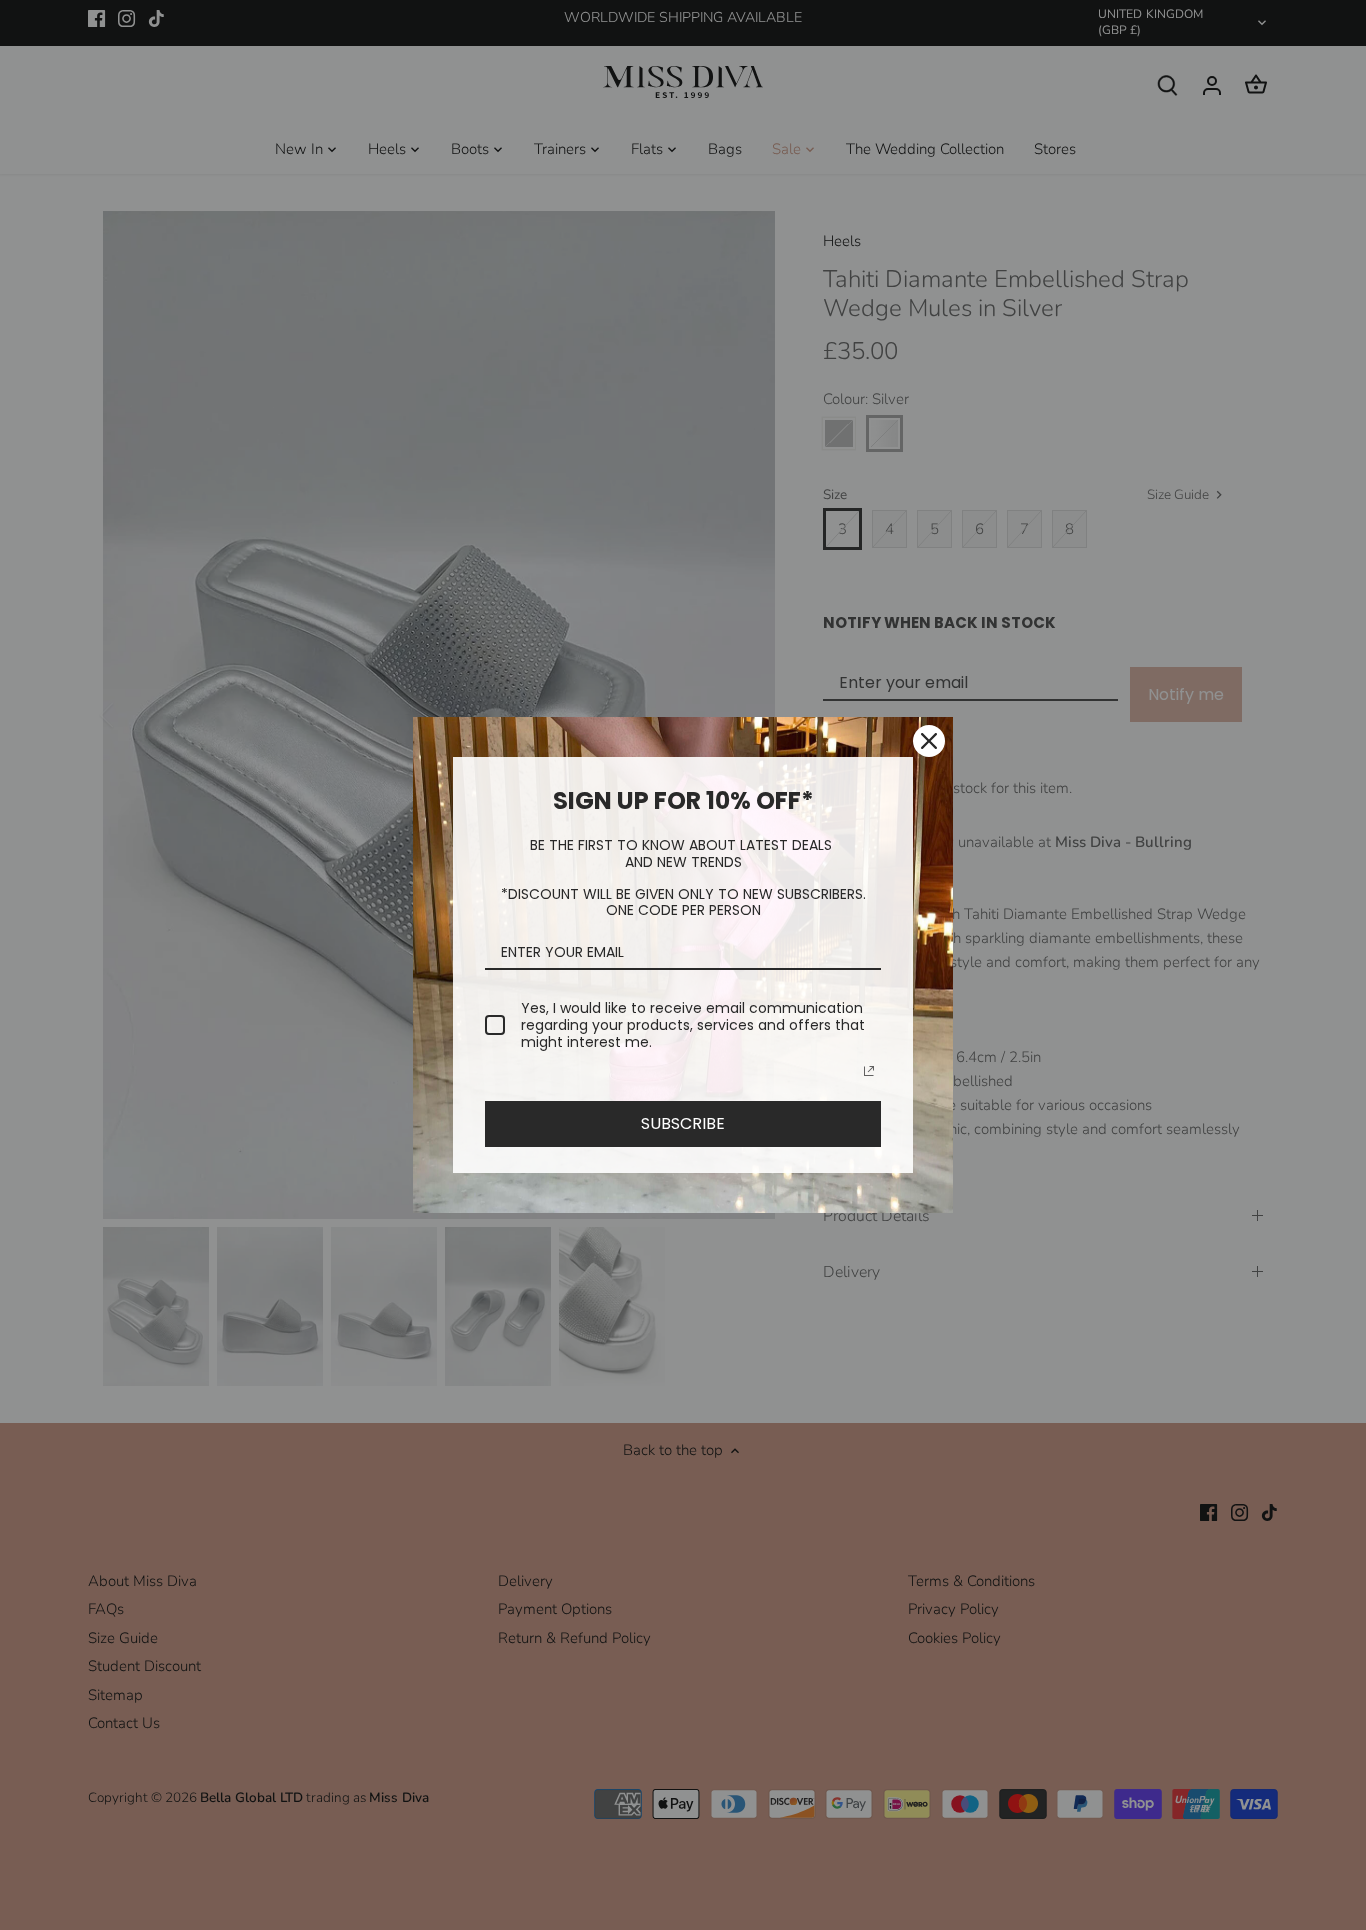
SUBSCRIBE (683, 1123)
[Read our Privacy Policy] (869, 1071)
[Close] (929, 741)
